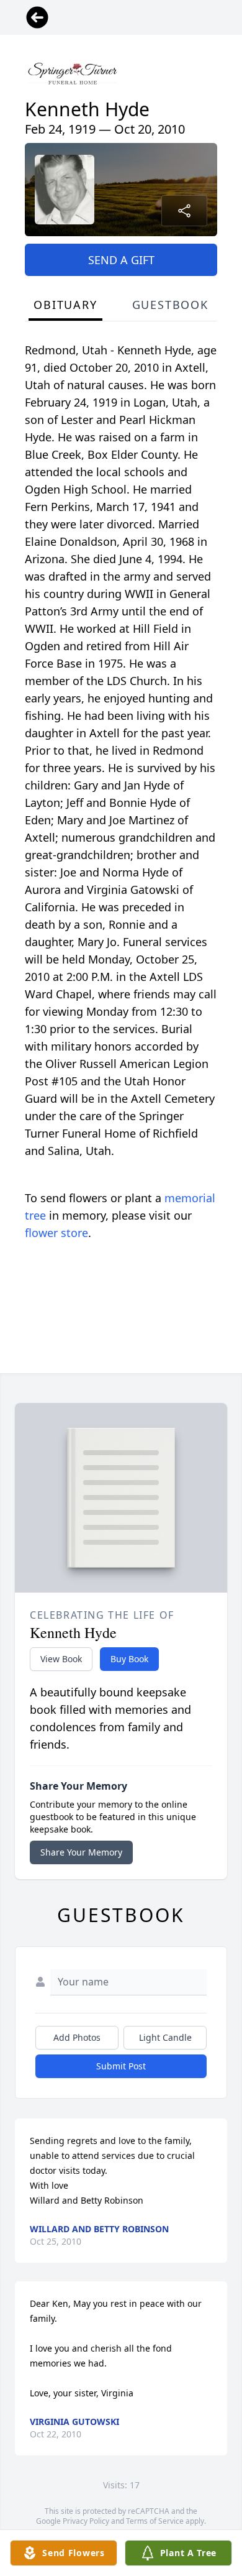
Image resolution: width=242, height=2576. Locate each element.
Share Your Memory (81, 1852)
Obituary (65, 305)
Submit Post (121, 2066)
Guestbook (170, 305)
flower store (56, 1233)
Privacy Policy (86, 2521)
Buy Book (129, 1659)
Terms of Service (155, 2521)
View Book (61, 1659)
